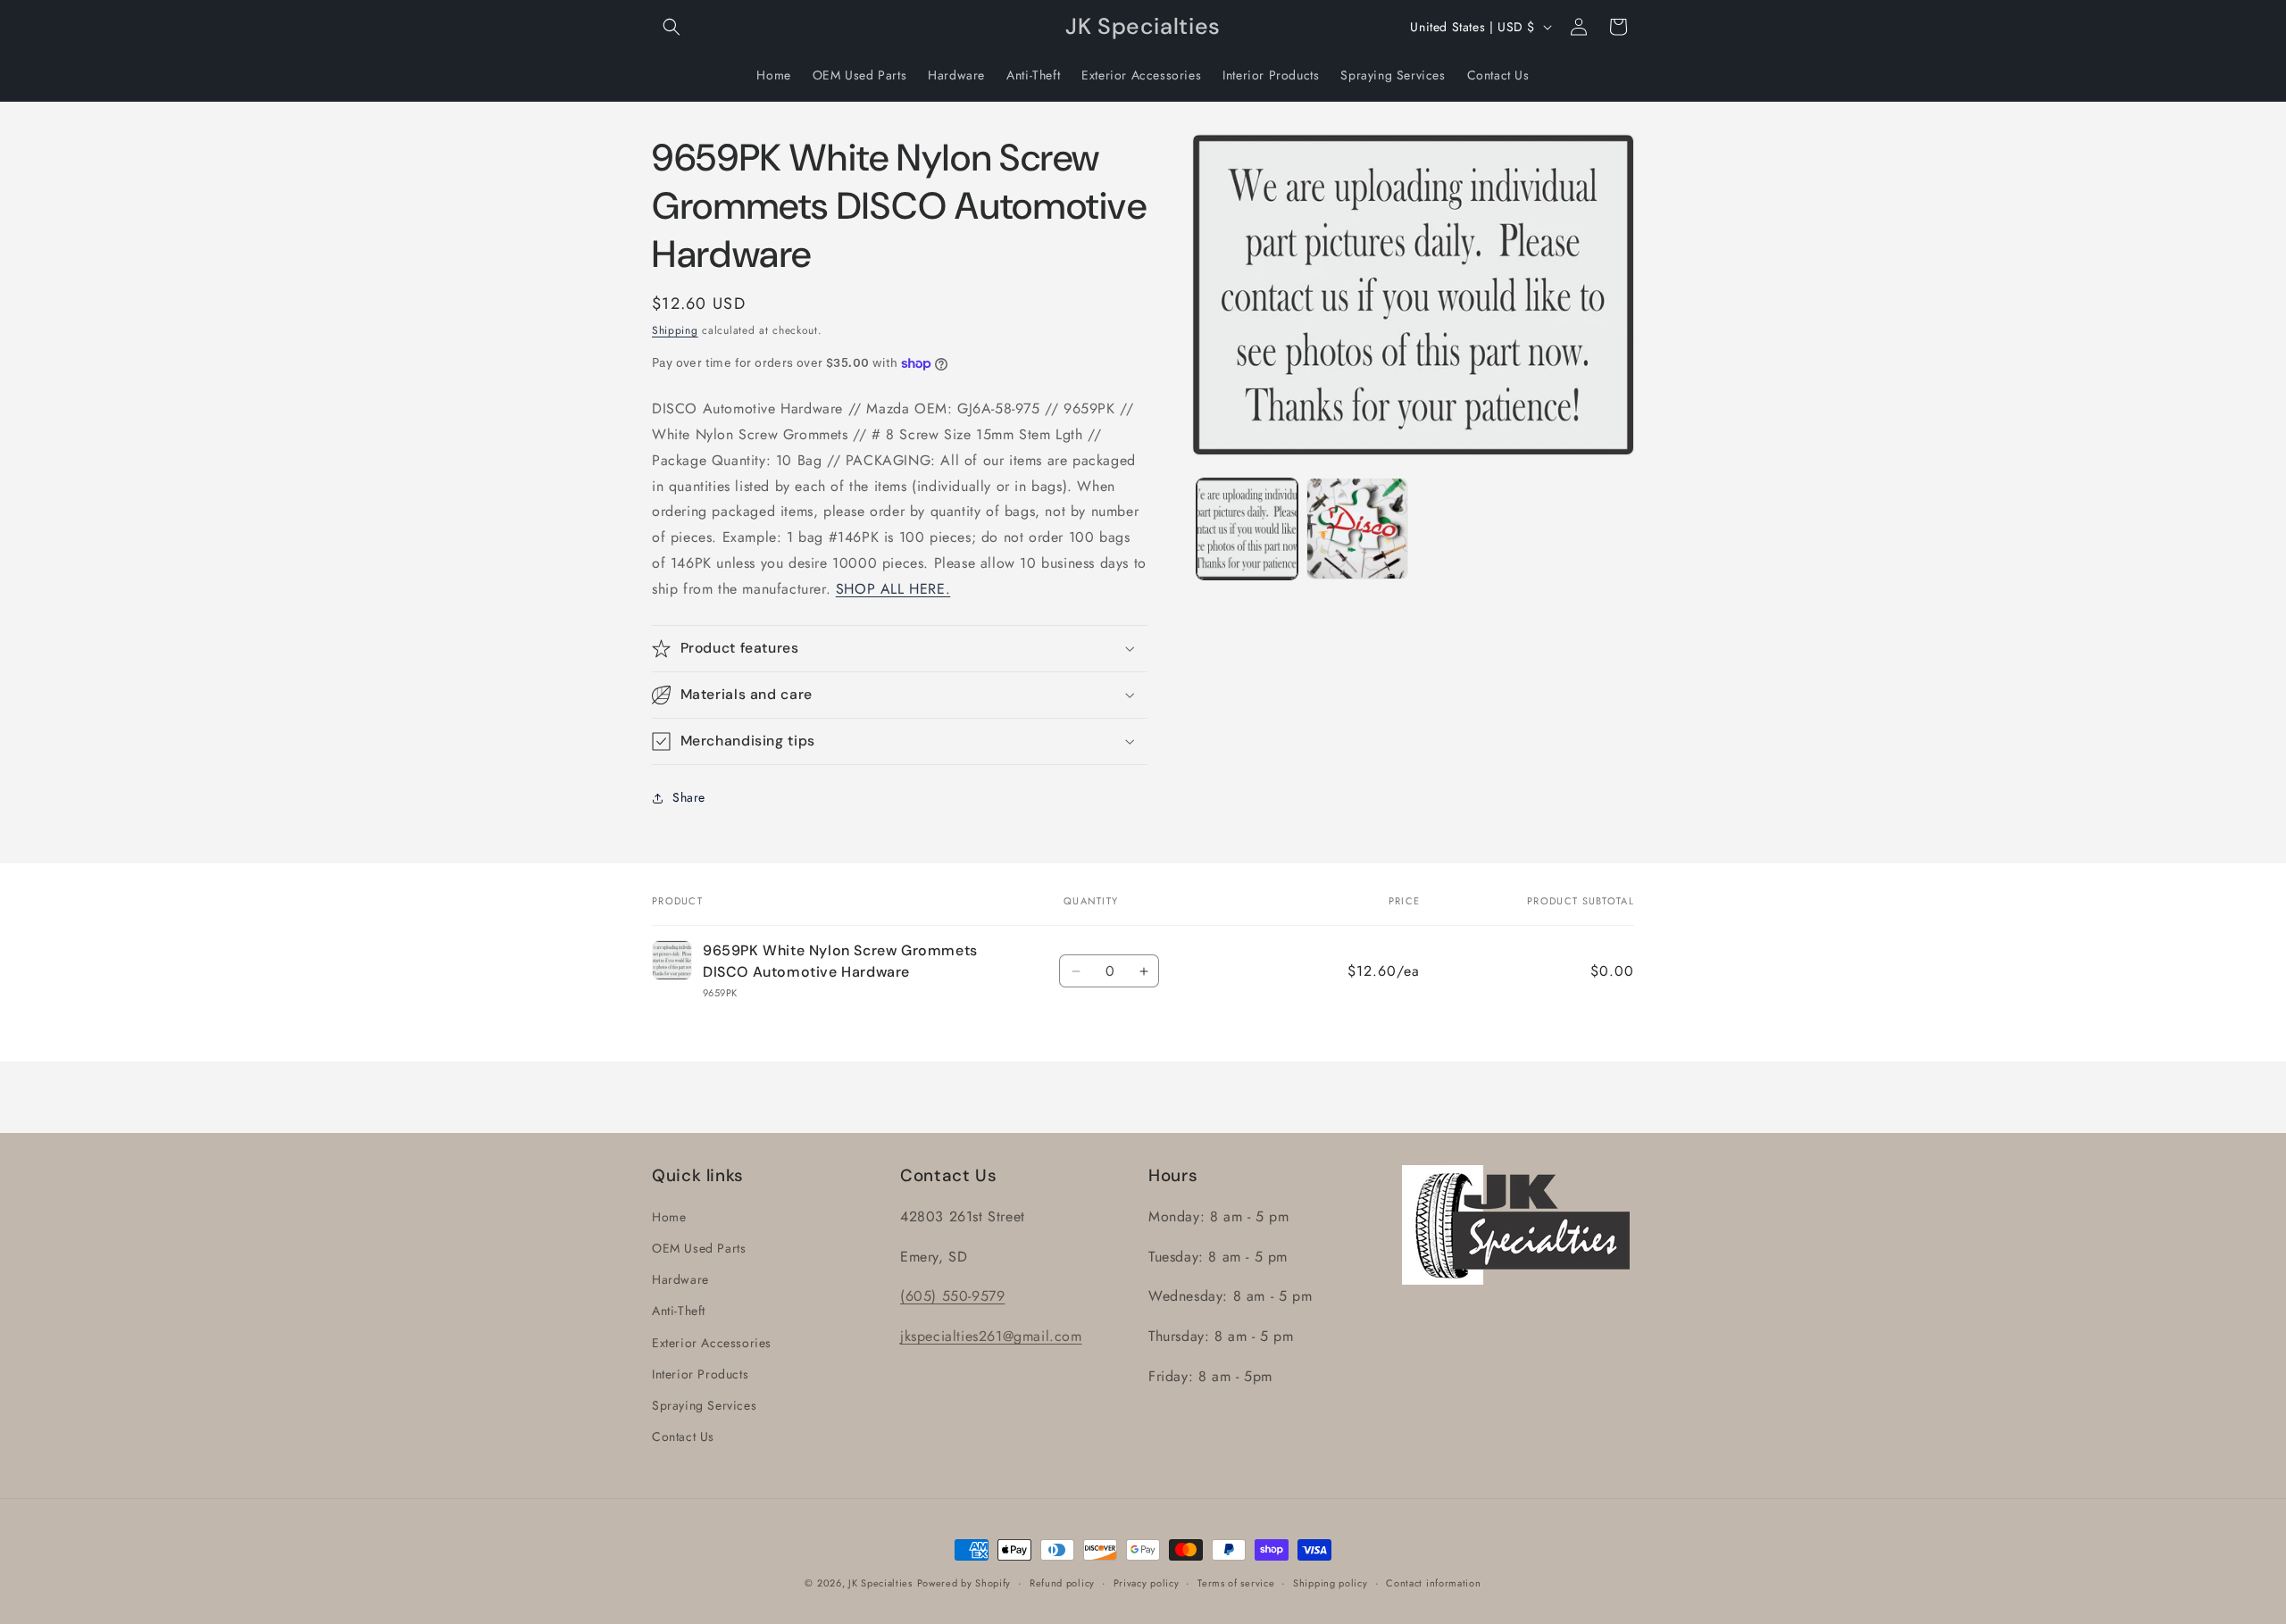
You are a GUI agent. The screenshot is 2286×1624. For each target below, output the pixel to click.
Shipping (675, 330)
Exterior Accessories (712, 1343)
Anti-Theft (679, 1312)
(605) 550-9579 (952, 1297)
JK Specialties (880, 1583)
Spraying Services (704, 1405)
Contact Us (683, 1437)
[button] (672, 27)
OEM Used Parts (699, 1248)
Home (669, 1217)
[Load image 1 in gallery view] (1247, 528)
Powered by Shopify (964, 1583)
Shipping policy (1331, 1582)
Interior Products (700, 1374)
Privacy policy (1147, 1582)
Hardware (680, 1279)
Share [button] (689, 797)
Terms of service (1236, 1582)
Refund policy (1062, 1582)
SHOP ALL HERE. (893, 589)
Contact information (1433, 1582)
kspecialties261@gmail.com (993, 1337)
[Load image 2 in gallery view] (1357, 528)
